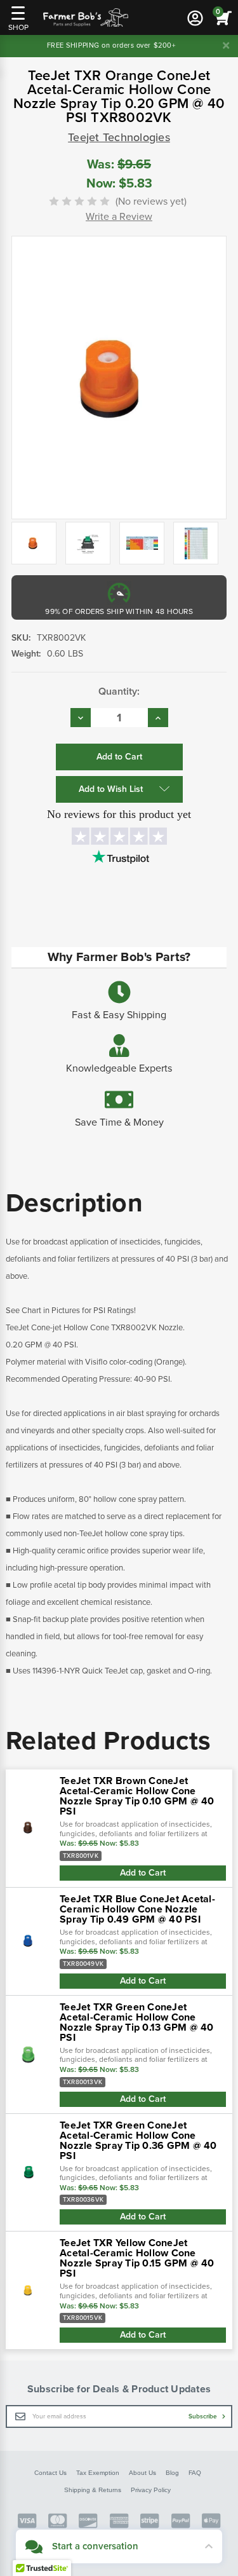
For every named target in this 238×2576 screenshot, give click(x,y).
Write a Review (119, 217)
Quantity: (119, 692)
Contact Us (50, 2473)
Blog (172, 2473)
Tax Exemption (98, 2473)
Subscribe (204, 2416)
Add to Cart (143, 1873)
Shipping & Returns (93, 2490)
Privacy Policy (151, 2490)
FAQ (195, 2473)
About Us (142, 2473)
